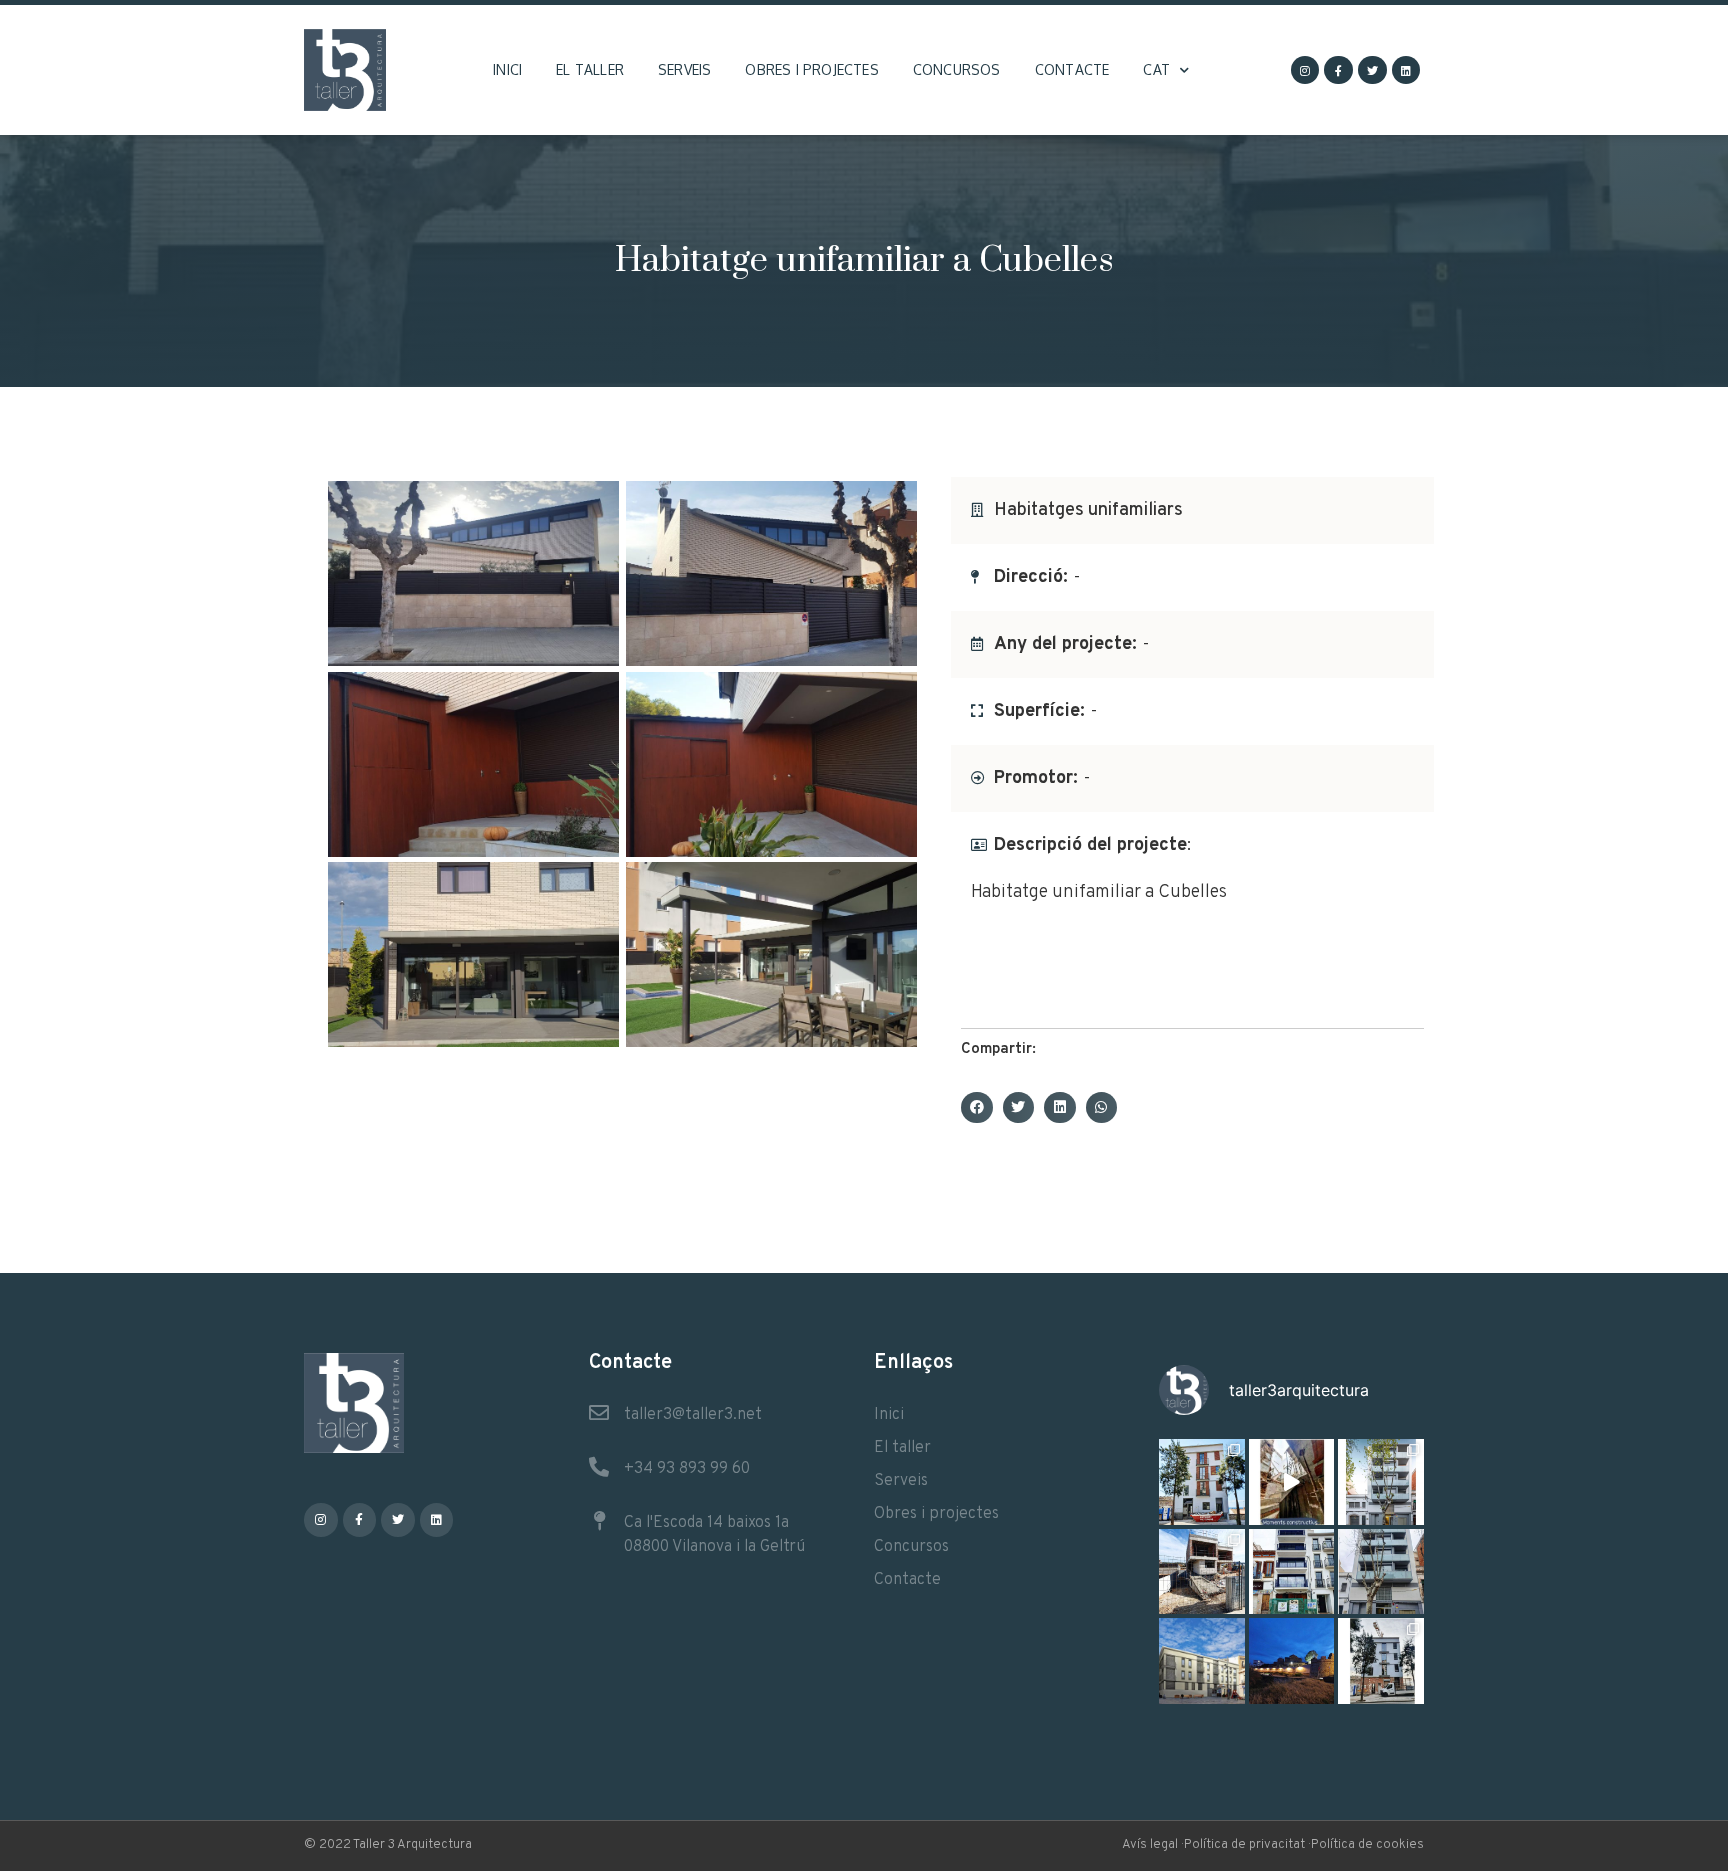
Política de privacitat (1244, 1845)
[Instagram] (1305, 70)
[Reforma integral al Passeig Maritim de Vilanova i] (1292, 1572)
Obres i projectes (811, 69)
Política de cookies (1367, 1845)
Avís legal (1150, 1845)
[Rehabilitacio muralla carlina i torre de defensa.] (1292, 1661)
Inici (507, 69)
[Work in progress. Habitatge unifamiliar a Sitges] (1202, 1572)
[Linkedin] (1406, 70)
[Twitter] (1372, 70)
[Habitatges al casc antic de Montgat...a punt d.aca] (1202, 1482)
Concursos (957, 69)
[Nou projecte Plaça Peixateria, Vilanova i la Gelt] (1202, 1661)
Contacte (1072, 69)
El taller (590, 69)
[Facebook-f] (1338, 70)
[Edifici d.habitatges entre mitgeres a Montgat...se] (1381, 1661)
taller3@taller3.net (693, 1415)
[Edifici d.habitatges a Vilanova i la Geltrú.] (1381, 1572)
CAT (1156, 69)
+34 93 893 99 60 (687, 1469)
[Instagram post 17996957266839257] (1292, 1482)
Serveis (684, 69)
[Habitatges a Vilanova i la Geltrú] (1381, 1482)
